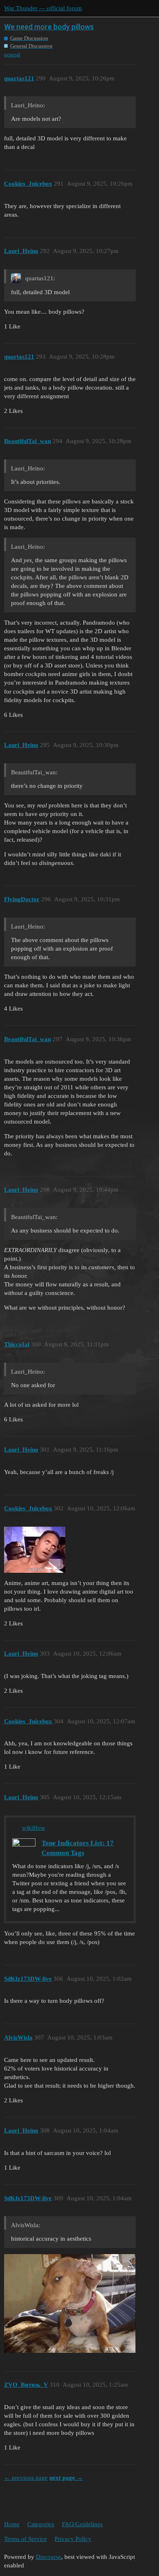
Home (12, 2524)
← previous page (26, 2478)
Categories (41, 2524)
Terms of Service (25, 2539)
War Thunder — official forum (43, 8)
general (12, 54)
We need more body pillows (49, 27)
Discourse (49, 2557)
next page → (66, 2478)
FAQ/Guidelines (82, 2524)
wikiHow (34, 1828)
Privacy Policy (73, 2539)
